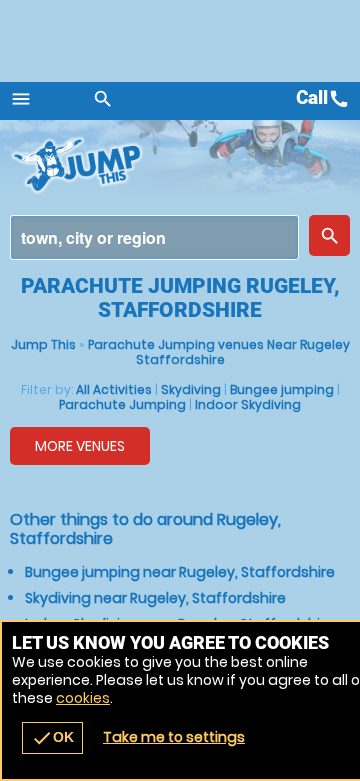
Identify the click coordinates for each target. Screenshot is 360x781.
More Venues (80, 446)
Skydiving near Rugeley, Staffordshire (155, 598)
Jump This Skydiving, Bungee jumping (90, 165)
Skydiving (191, 389)
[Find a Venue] (154, 237)
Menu (21, 99)
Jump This (43, 344)
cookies (83, 698)
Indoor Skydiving (248, 404)
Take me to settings (174, 737)
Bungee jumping (282, 389)
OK (52, 738)
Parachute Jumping (122, 404)
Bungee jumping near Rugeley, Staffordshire (180, 572)
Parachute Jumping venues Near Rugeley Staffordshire (219, 352)
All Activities (114, 389)
